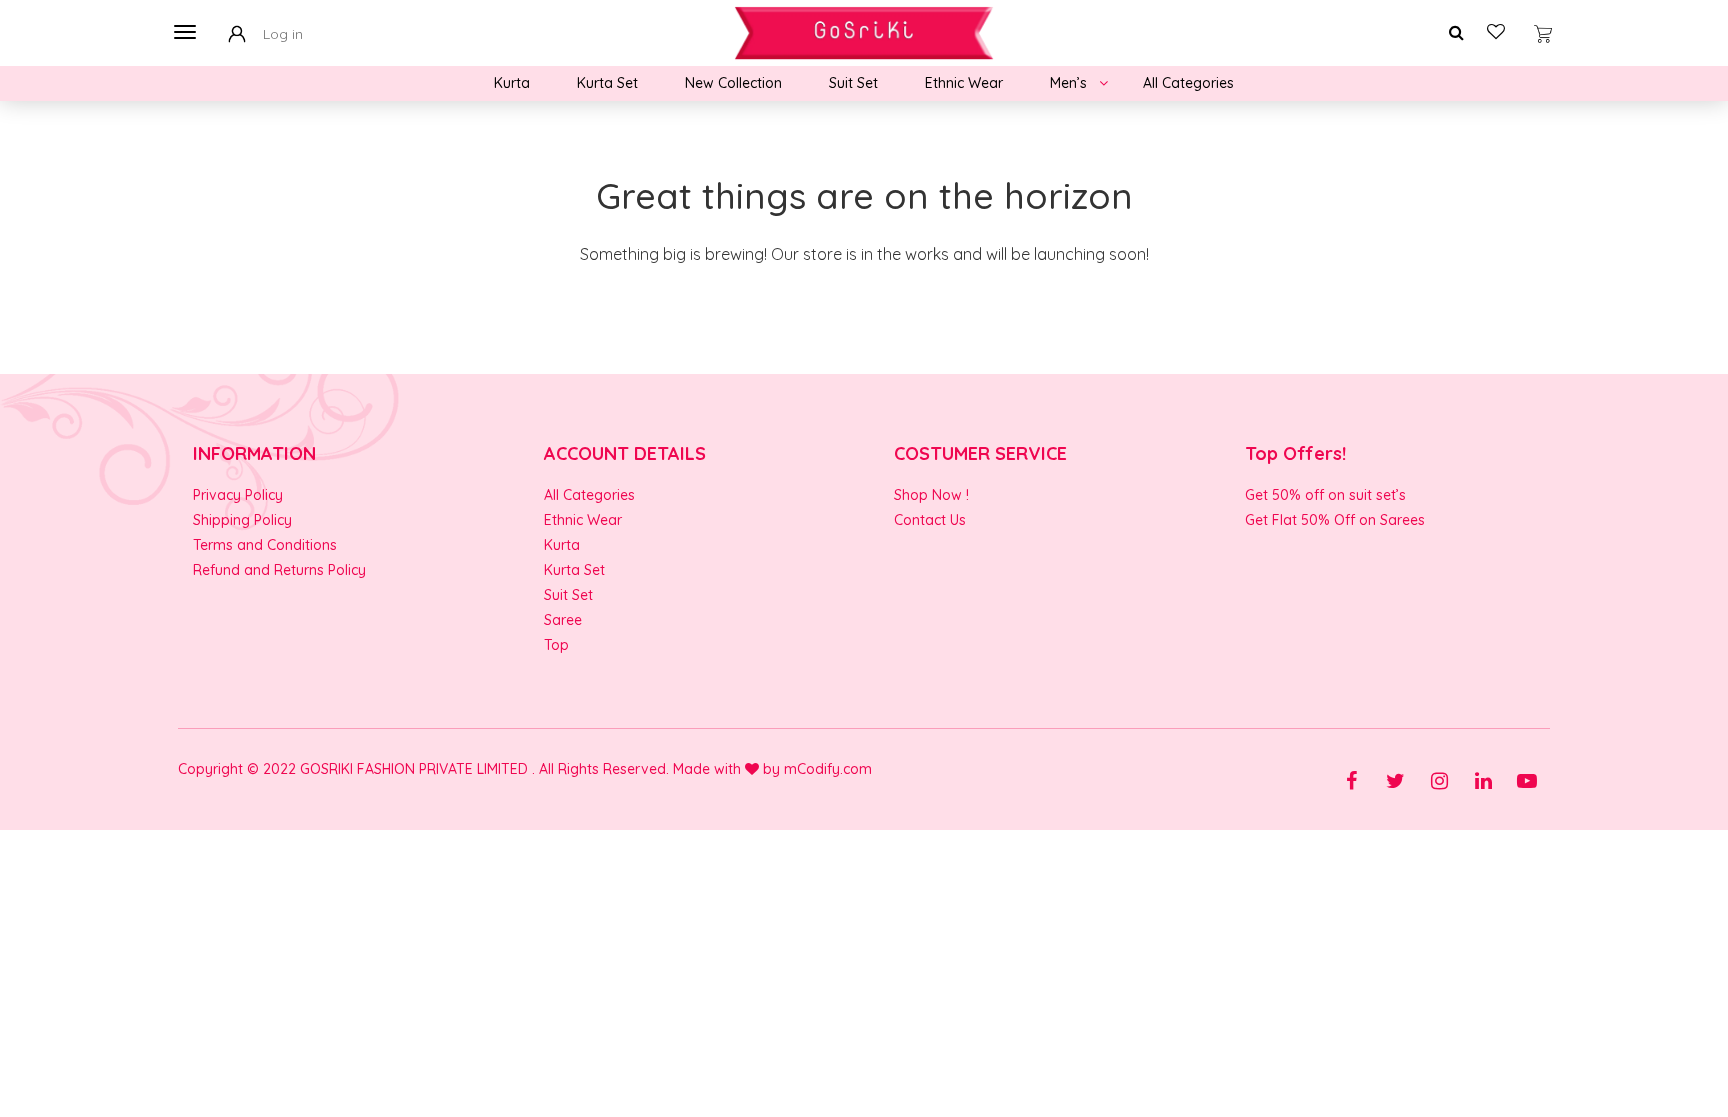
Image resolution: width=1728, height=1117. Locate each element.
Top (556, 645)
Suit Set (853, 83)
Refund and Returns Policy (279, 570)
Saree (563, 620)
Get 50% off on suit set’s (1325, 495)
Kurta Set (607, 83)
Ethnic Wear (964, 83)
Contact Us (930, 520)
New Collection (733, 83)
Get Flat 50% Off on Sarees (1335, 520)
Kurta (512, 83)
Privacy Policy (238, 495)
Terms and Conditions (265, 545)
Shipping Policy (242, 520)
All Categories (1188, 83)
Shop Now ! (931, 495)
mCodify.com (828, 769)
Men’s (1068, 83)
